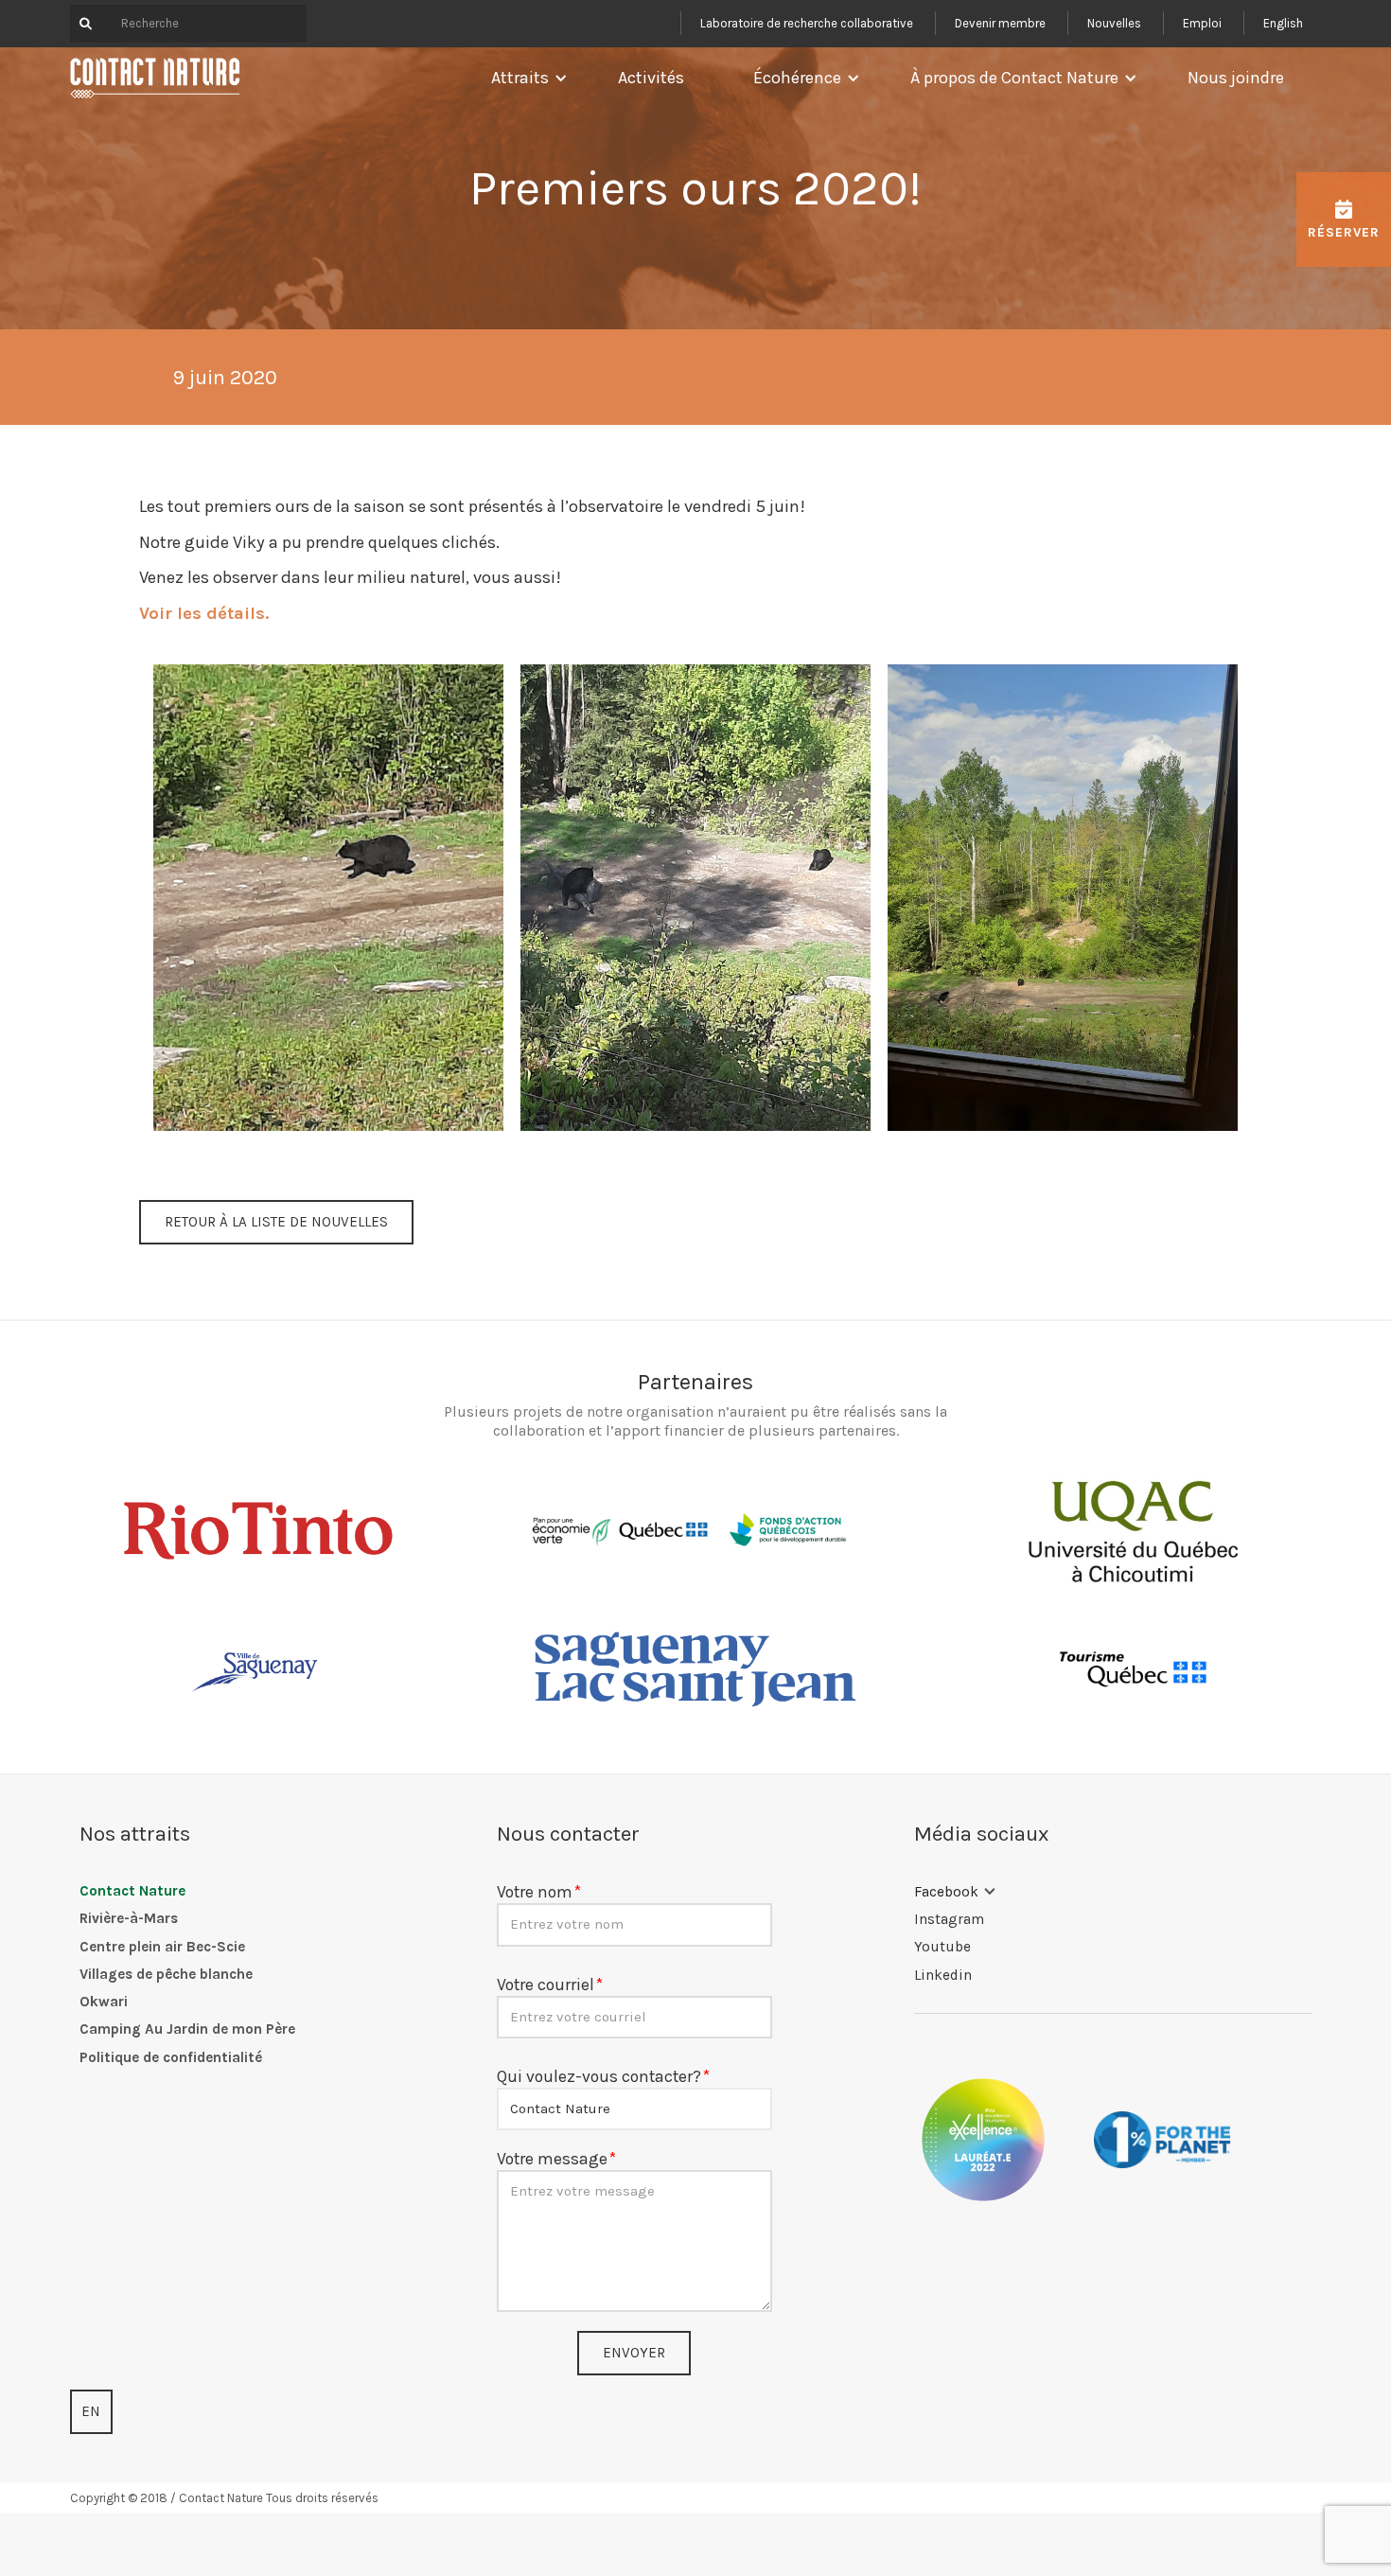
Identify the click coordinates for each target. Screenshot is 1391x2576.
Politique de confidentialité (171, 2057)
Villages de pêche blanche (166, 1974)
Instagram (949, 1919)
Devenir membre (1000, 23)
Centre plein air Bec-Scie (162, 1947)
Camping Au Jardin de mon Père (187, 2029)
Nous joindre (1236, 78)
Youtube (942, 1947)
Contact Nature (132, 1891)
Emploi (1202, 23)
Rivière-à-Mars (129, 1918)
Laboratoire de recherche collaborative (807, 23)
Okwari (104, 2002)
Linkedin (943, 1975)
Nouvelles (1114, 23)
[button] (525, 78)
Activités (651, 78)
